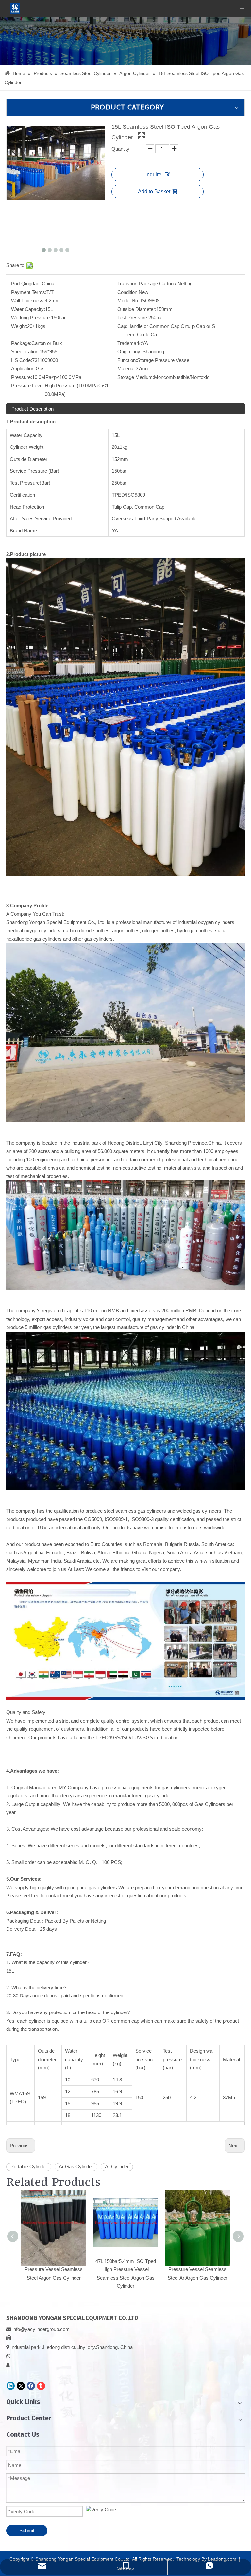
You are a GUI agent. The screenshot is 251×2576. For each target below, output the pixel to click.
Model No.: (129, 301)
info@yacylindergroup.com (41, 2329)
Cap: (122, 326)
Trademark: (130, 343)
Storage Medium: (136, 377)
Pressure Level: (28, 386)
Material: (126, 369)
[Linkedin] (11, 2386)
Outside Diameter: (137, 309)
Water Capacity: (28, 309)
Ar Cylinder (117, 2167)
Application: (23, 369)
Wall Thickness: (28, 301)
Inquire (153, 174)
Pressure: (22, 377)
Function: (127, 360)
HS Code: (22, 360)
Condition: (128, 292)
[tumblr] (41, 2386)
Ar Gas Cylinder (76, 2167)
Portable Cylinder (29, 2167)
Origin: (124, 352)
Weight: (19, 326)
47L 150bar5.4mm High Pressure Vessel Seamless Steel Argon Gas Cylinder (54, 2269)
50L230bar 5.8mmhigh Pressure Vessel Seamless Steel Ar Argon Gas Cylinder (198, 2269)
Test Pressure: (133, 318)
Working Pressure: (31, 318)
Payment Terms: (29, 292)
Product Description (33, 409)
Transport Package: (138, 284)
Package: (21, 343)
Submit (27, 2530)
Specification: (25, 352)
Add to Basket (154, 191)
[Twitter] (21, 2386)
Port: (16, 284)
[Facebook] (31, 2386)
